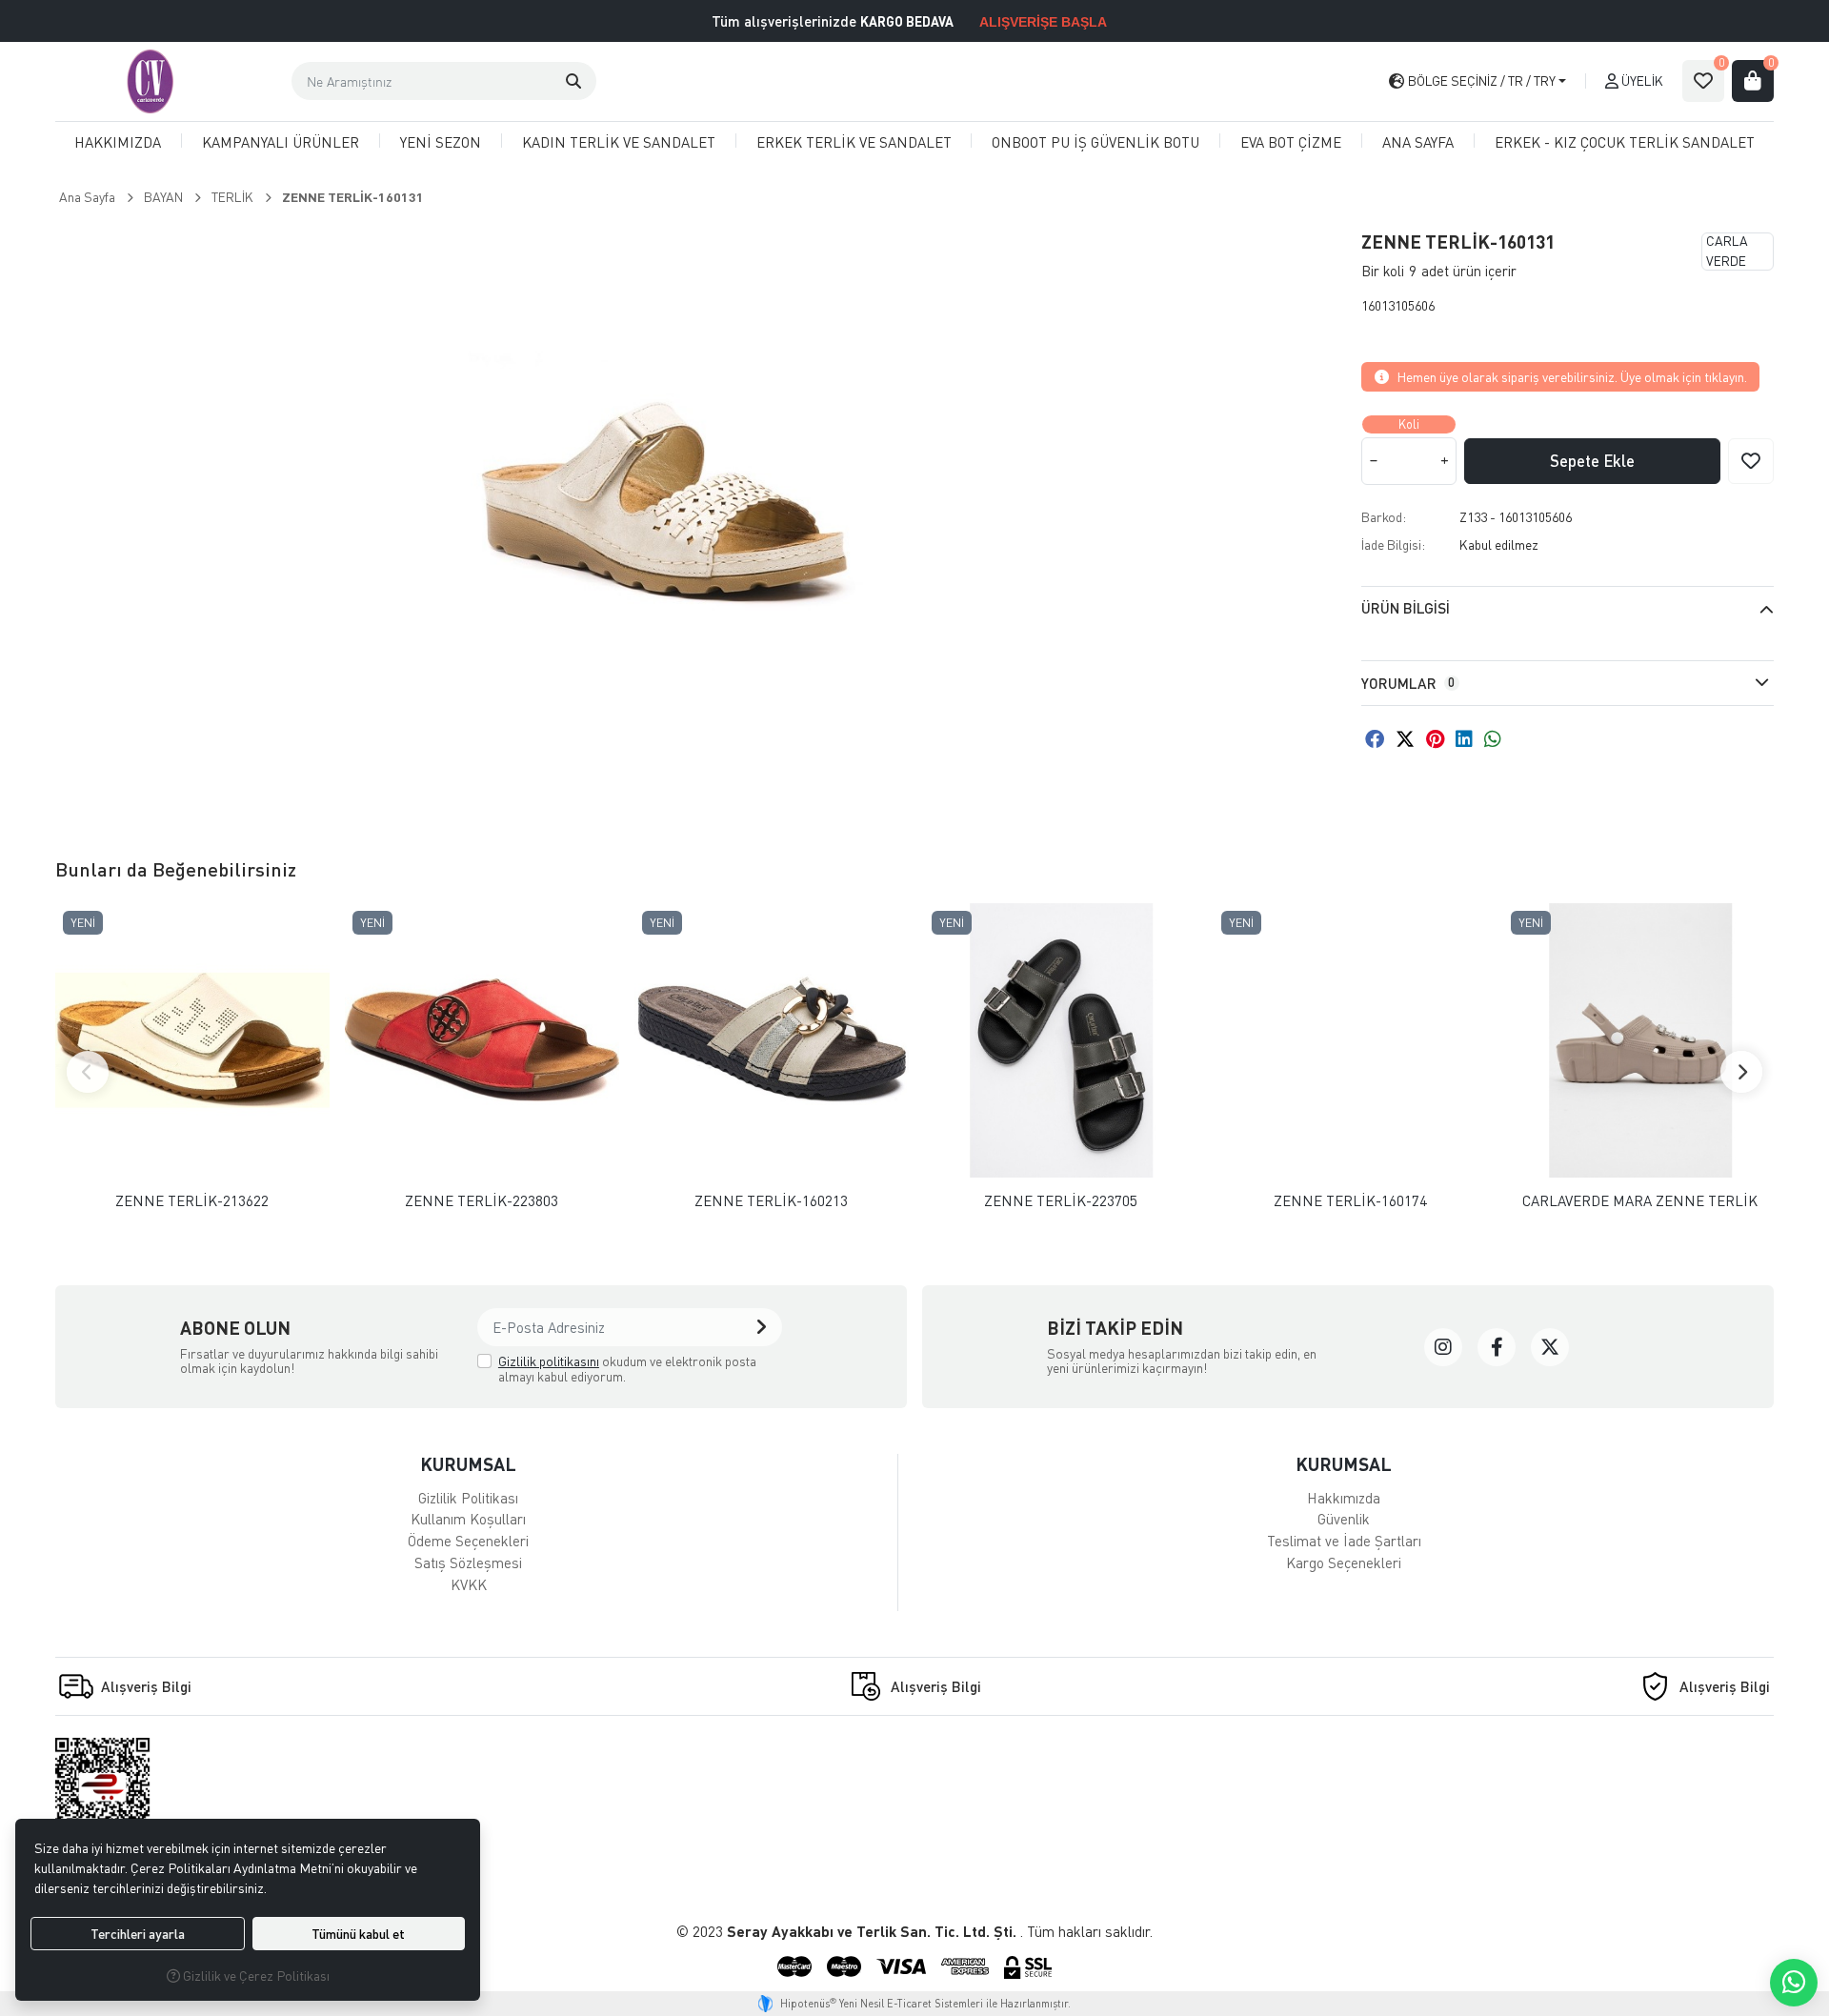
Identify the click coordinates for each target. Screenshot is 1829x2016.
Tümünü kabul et (358, 1934)
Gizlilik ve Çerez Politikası (255, 1976)
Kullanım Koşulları (468, 1519)
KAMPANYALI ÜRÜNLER (281, 142)
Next (1741, 1072)
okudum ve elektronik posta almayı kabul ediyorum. (627, 1369)
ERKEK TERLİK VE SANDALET (854, 142)
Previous (88, 1072)
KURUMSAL (468, 1464)
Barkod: (1384, 517)
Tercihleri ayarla (138, 1934)
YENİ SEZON (441, 142)
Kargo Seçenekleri (1344, 1562)
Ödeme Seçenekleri (468, 1541)
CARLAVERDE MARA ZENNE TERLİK (1640, 1201)
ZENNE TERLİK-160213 (771, 1201)
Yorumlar (1408, 683)
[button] (573, 81)
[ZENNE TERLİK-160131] (665, 511)
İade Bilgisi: (1393, 544)
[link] (1443, 1347)
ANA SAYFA (1418, 142)
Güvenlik (1344, 1519)
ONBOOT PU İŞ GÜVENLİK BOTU (1095, 142)
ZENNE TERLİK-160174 (1350, 1201)
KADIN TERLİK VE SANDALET (619, 142)
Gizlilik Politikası (468, 1498)
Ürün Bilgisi (1406, 608)
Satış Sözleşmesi (468, 1562)
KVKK (469, 1584)
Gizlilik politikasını (549, 1361)
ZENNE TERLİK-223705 (1061, 1201)
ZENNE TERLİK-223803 (482, 1201)
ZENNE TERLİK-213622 (192, 1201)
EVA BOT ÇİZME (1291, 142)
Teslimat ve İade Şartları (1344, 1541)
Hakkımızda (1344, 1498)
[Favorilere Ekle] (1751, 461)
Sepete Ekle (1592, 461)
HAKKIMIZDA (118, 142)
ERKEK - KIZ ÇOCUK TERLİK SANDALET (1625, 142)
